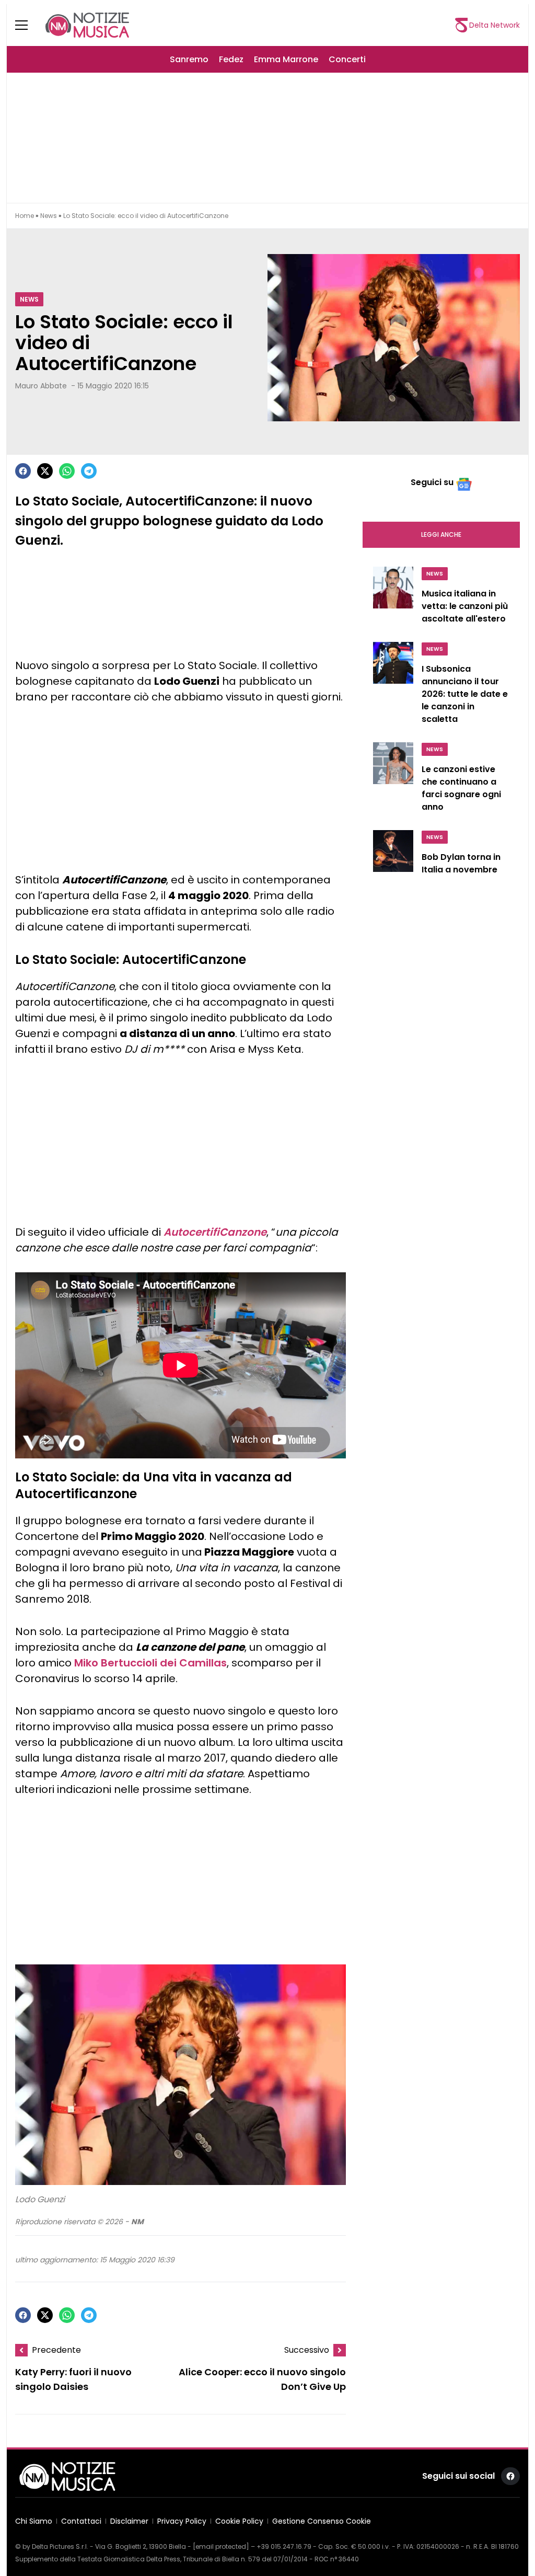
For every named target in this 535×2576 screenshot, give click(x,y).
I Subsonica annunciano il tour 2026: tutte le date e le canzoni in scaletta (465, 694)
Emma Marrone (286, 59)
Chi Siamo (34, 2521)
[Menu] (28, 25)
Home (25, 216)
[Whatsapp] (67, 471)
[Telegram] (89, 471)
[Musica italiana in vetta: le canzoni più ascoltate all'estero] (393, 598)
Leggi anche (441, 534)
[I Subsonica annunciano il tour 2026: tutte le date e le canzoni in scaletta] (393, 686)
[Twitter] (45, 471)
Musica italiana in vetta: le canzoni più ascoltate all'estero (465, 606)
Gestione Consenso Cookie (322, 2521)
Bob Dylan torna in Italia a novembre (461, 863)
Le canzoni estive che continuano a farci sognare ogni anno (461, 788)
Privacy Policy (182, 2521)
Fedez (231, 59)
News (49, 216)
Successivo (307, 2350)
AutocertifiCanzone (215, 1232)
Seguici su (432, 482)
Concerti (347, 59)
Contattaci (81, 2521)
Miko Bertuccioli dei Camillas (150, 1663)
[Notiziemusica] (87, 25)
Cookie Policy (239, 2521)
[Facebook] (23, 471)
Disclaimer (129, 2521)
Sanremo (189, 59)
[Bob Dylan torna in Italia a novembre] (393, 855)
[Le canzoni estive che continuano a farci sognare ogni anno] (393, 780)
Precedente (56, 2350)
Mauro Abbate (41, 386)
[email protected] (221, 2546)
